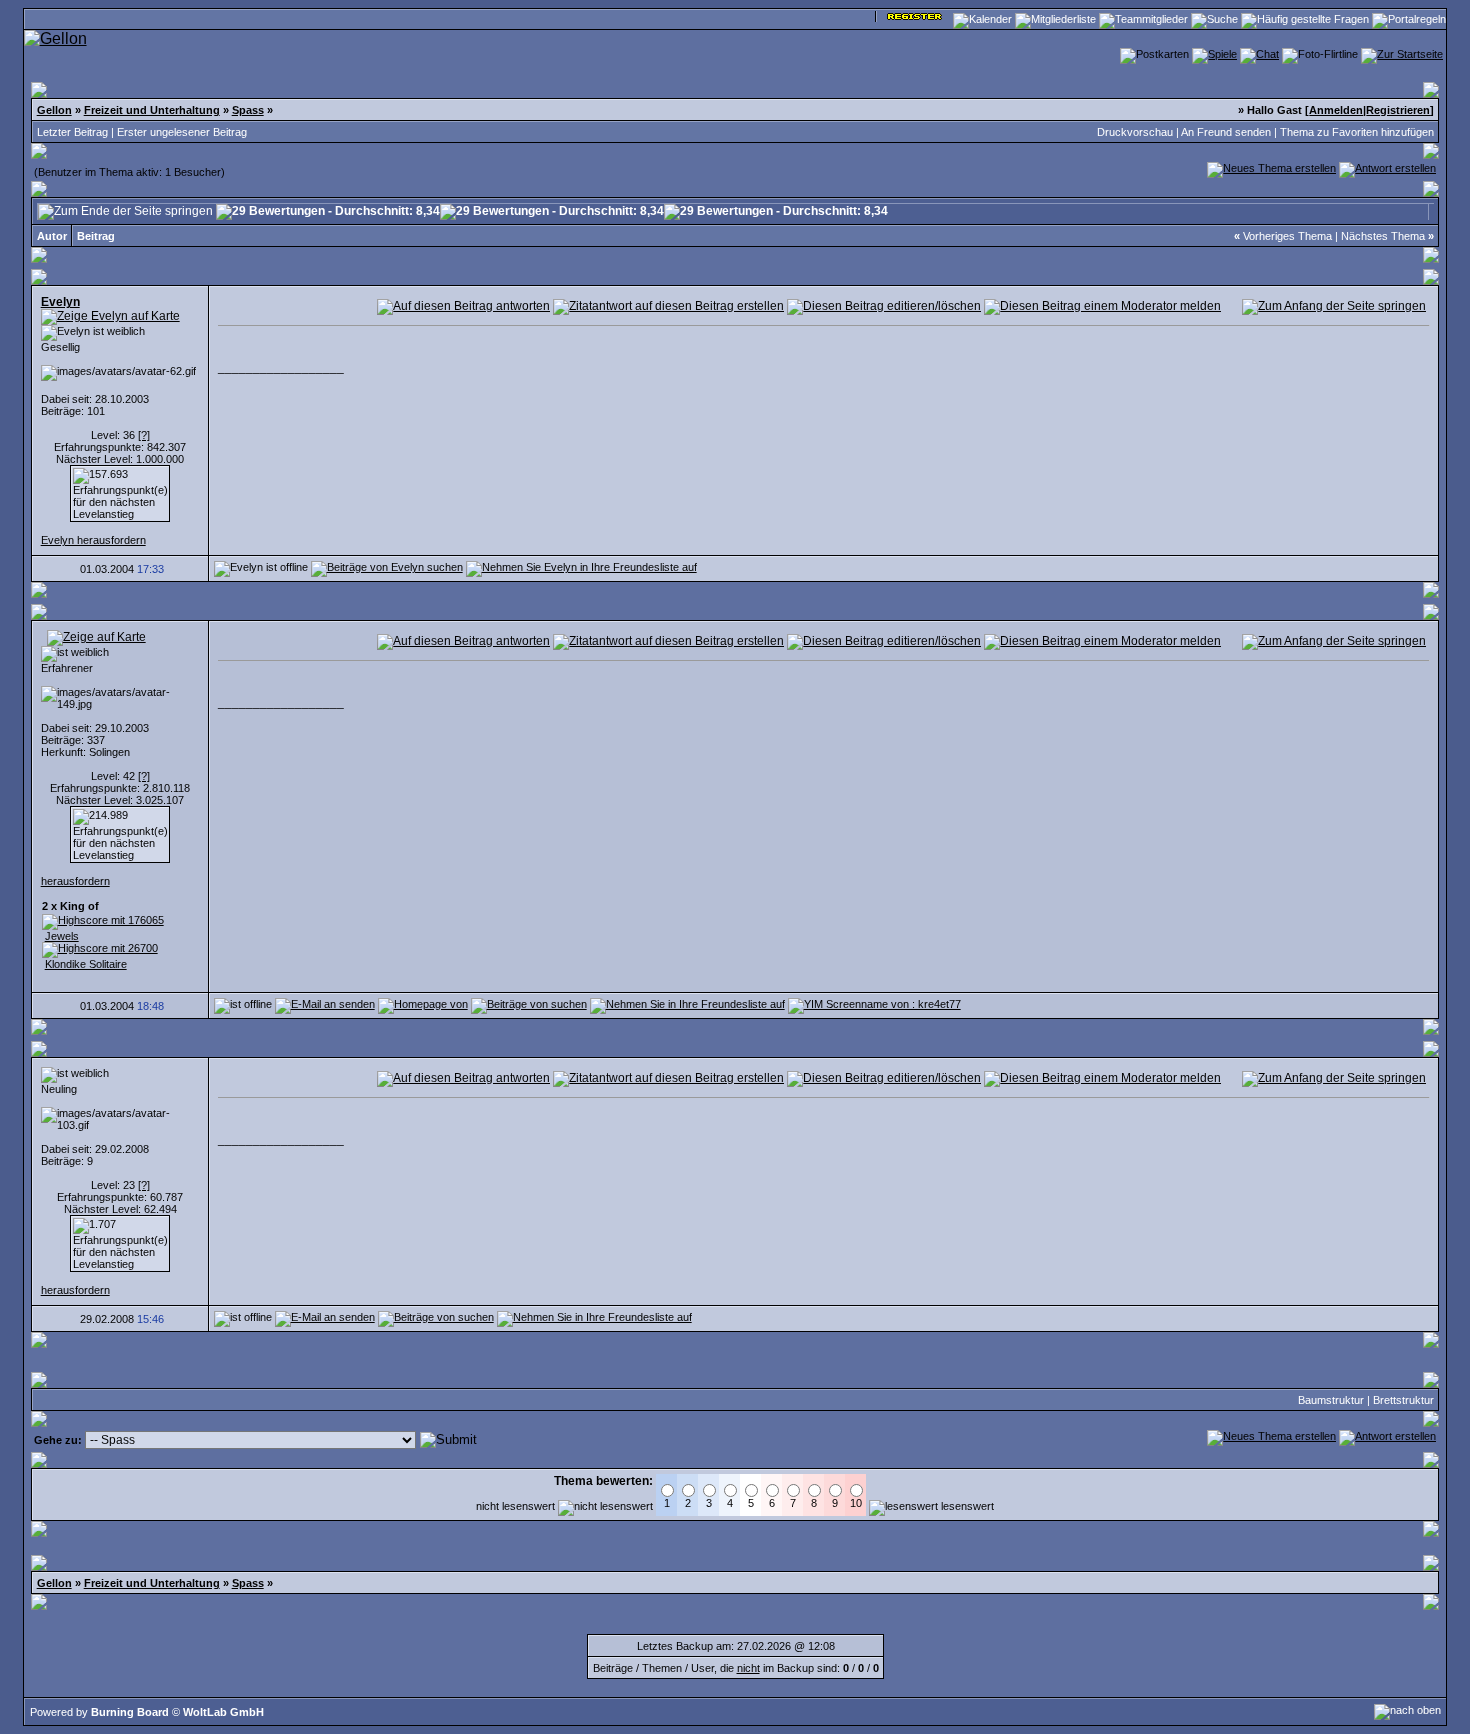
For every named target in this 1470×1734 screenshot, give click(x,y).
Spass (248, 110)
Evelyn (60, 302)
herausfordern (75, 881)
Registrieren (1398, 110)
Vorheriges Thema (1287, 236)
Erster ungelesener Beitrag (182, 132)
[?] (144, 435)
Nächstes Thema (1383, 236)
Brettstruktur (1403, 1400)
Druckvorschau (1135, 132)
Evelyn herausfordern (93, 540)
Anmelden (1336, 110)
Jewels (62, 936)
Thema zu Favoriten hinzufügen (1357, 132)
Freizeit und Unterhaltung (152, 110)
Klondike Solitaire (86, 964)
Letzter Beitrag (72, 132)
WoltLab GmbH (223, 1712)
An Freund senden (1226, 132)
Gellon (54, 110)
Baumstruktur (1331, 1400)
